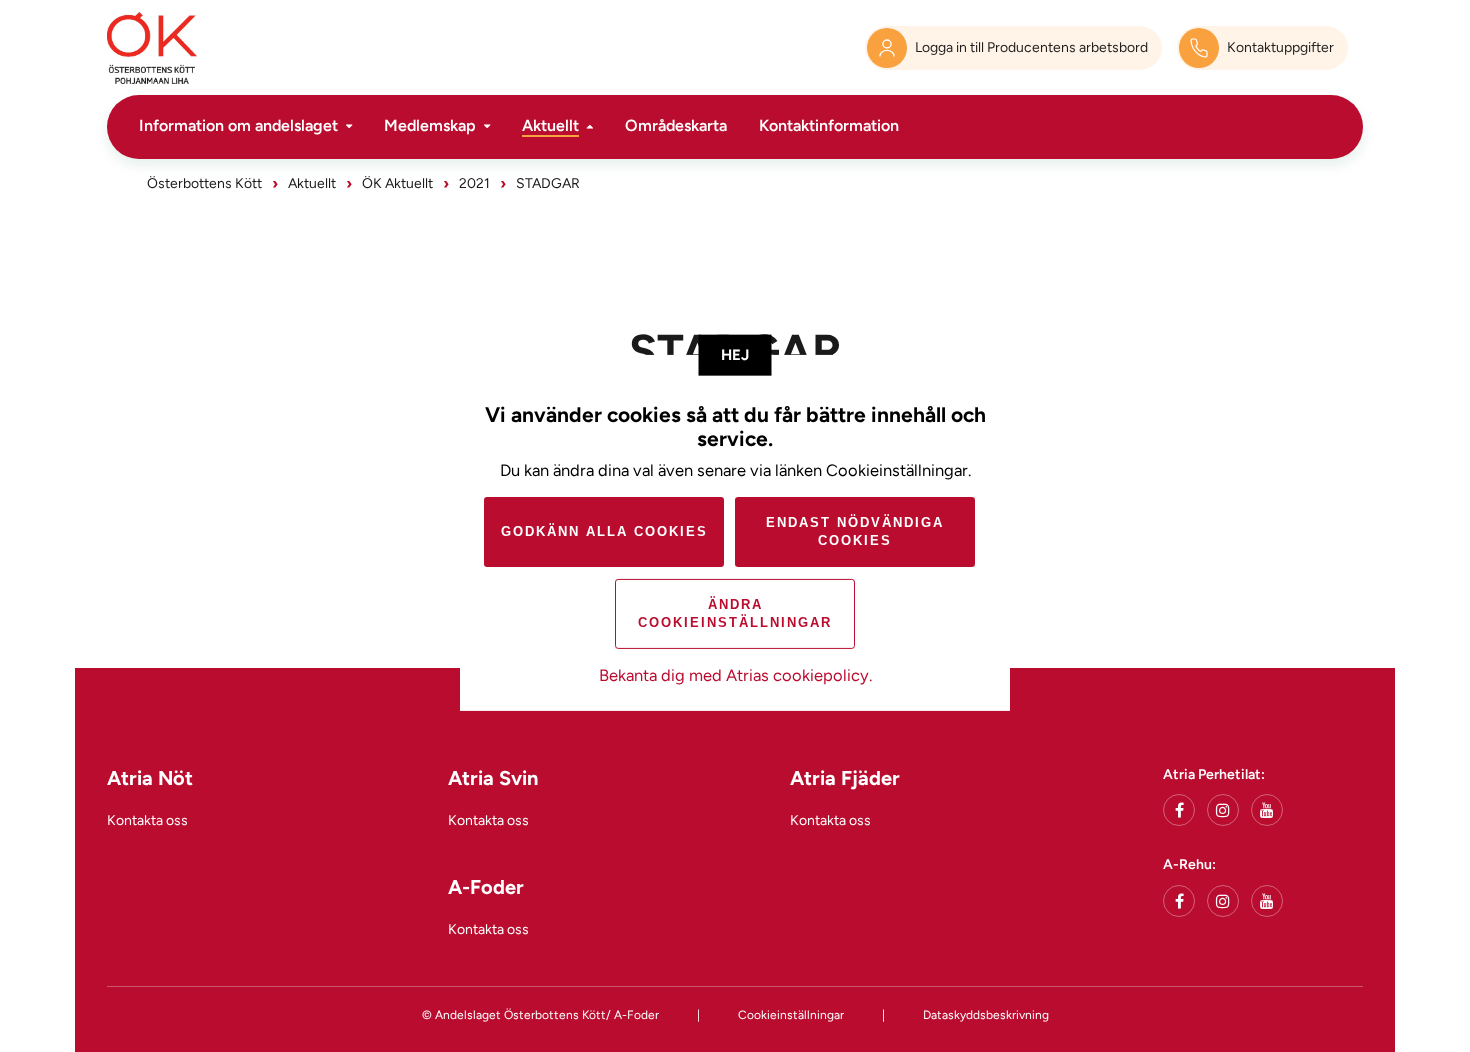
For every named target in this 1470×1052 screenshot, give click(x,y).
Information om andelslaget (238, 125)
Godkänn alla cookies (604, 531)
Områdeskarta (676, 125)
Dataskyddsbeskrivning (986, 1015)
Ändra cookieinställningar (735, 613)
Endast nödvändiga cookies (855, 531)
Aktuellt (550, 125)
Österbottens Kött (204, 183)
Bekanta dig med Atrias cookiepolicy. (735, 675)
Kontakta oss (147, 820)
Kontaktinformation (829, 125)
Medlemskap (430, 125)
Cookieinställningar (791, 1015)
